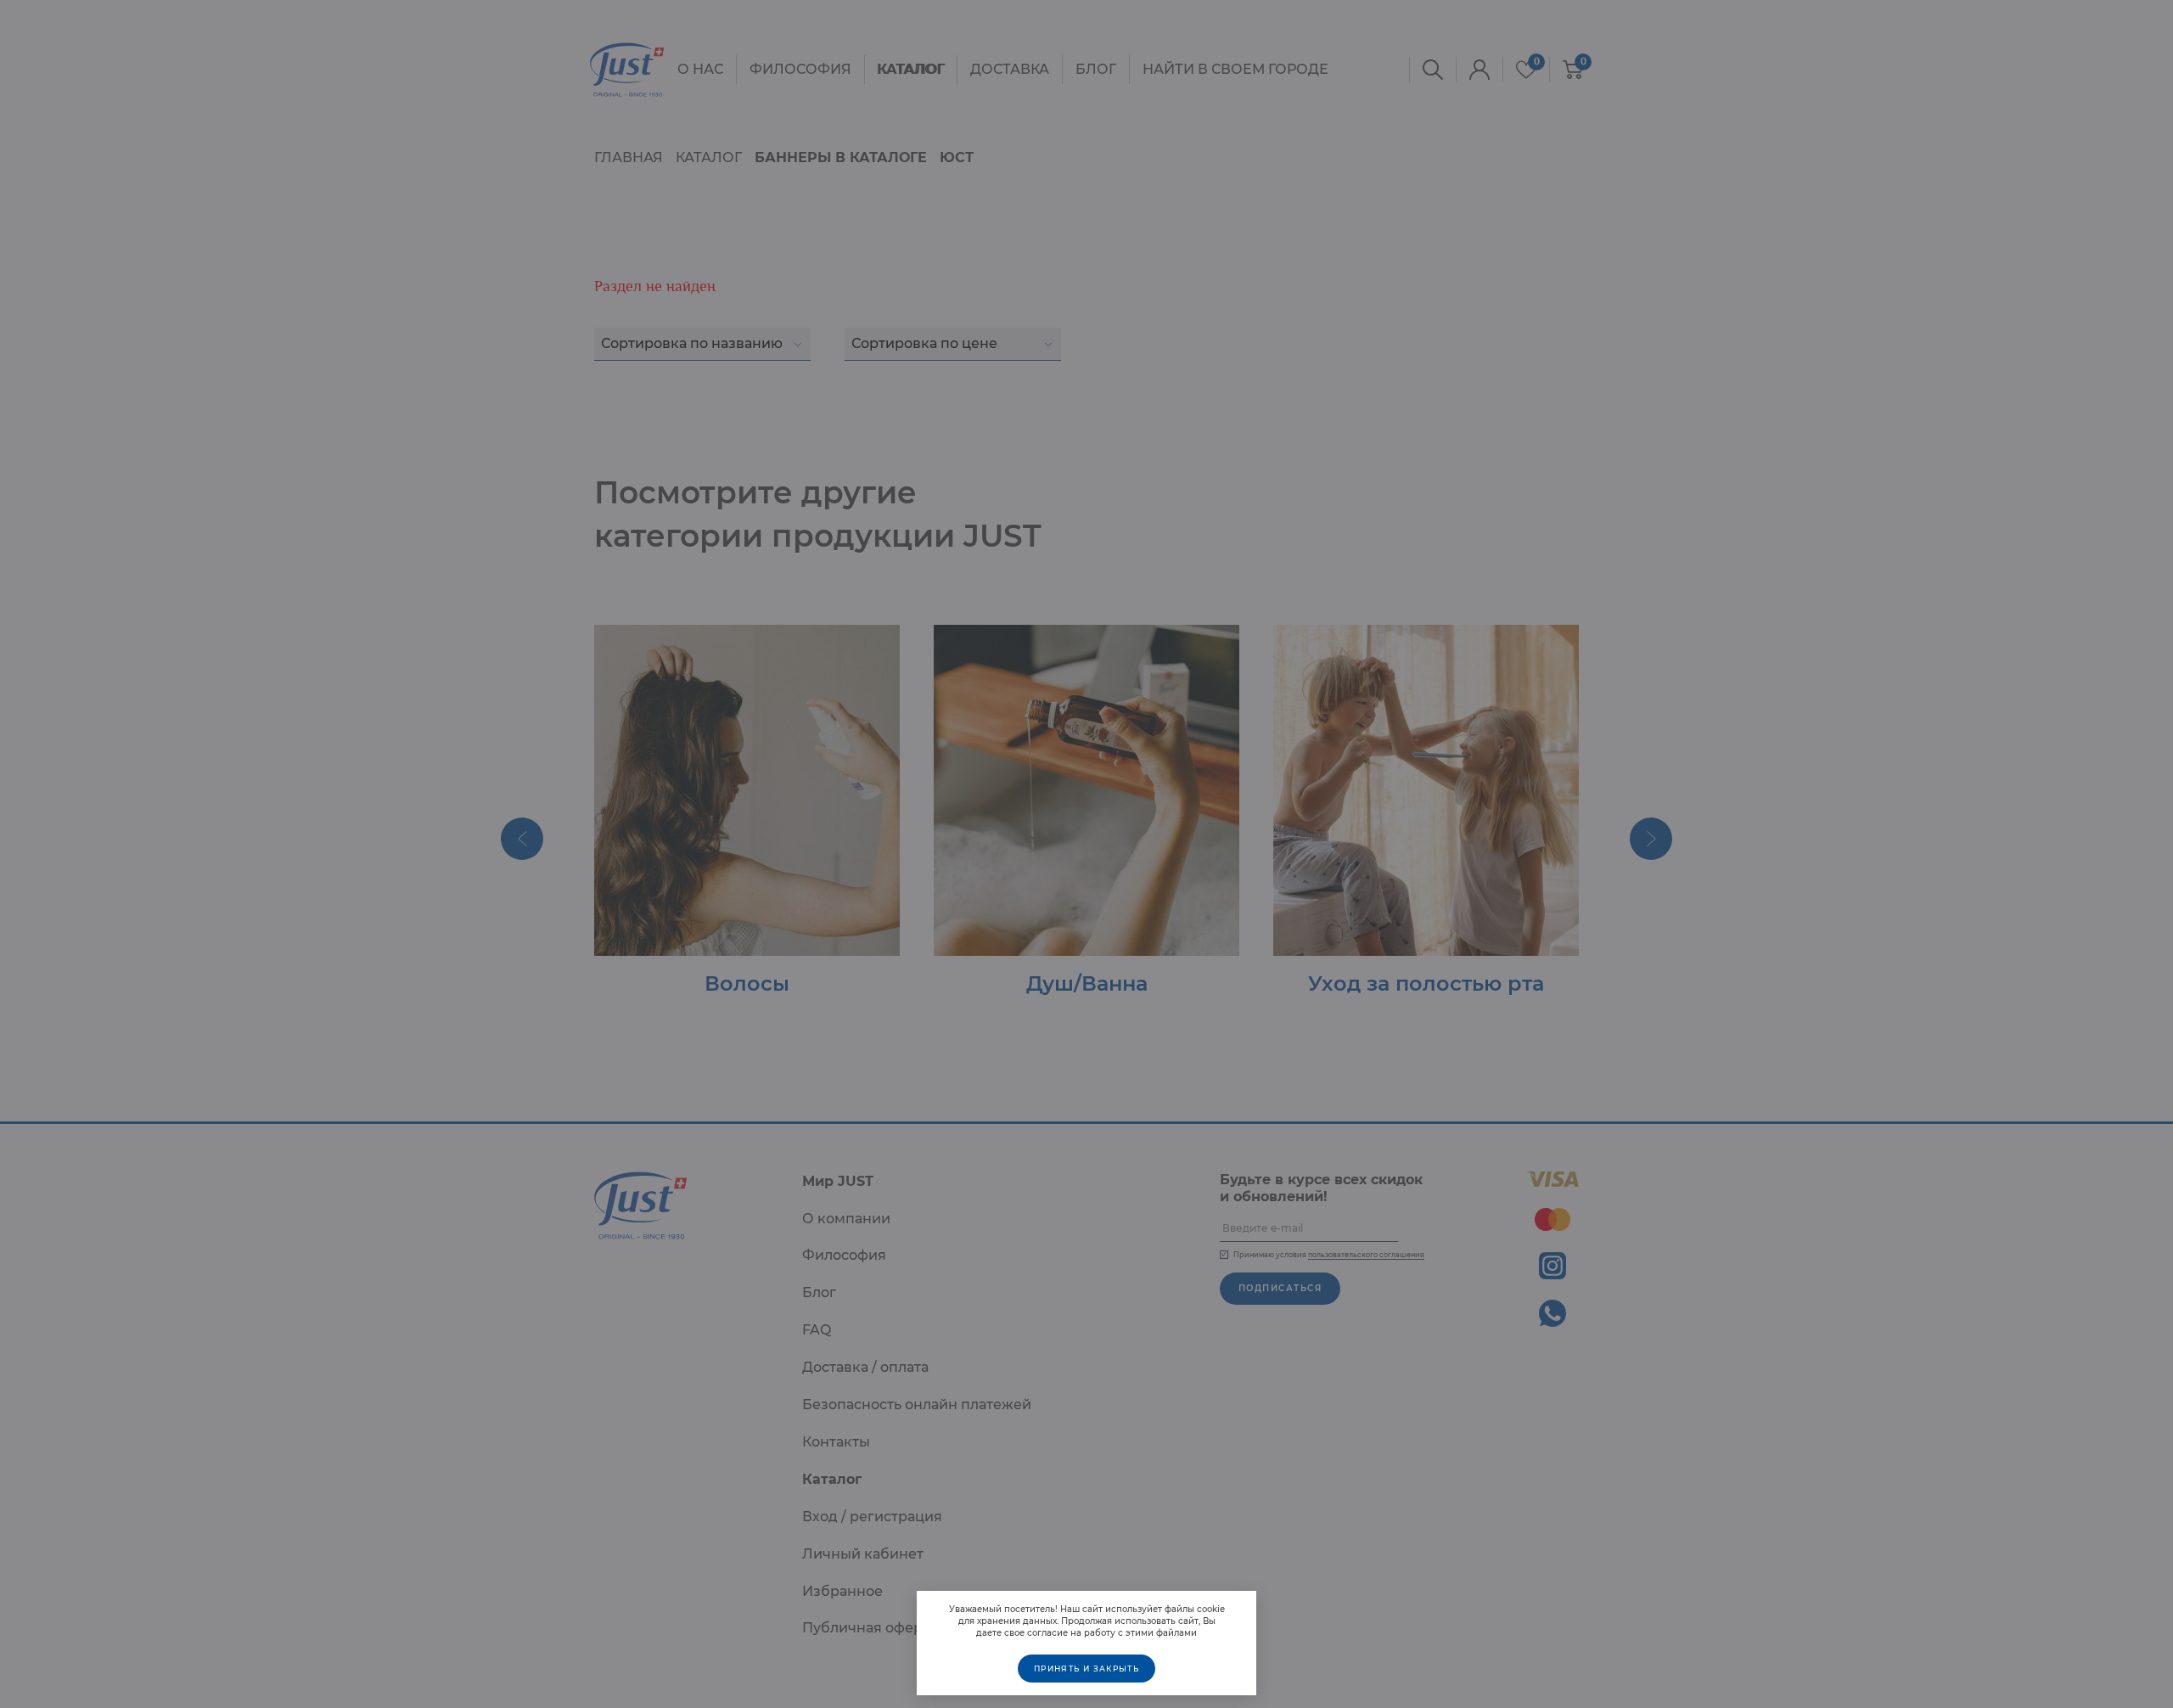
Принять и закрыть (1086, 1669)
